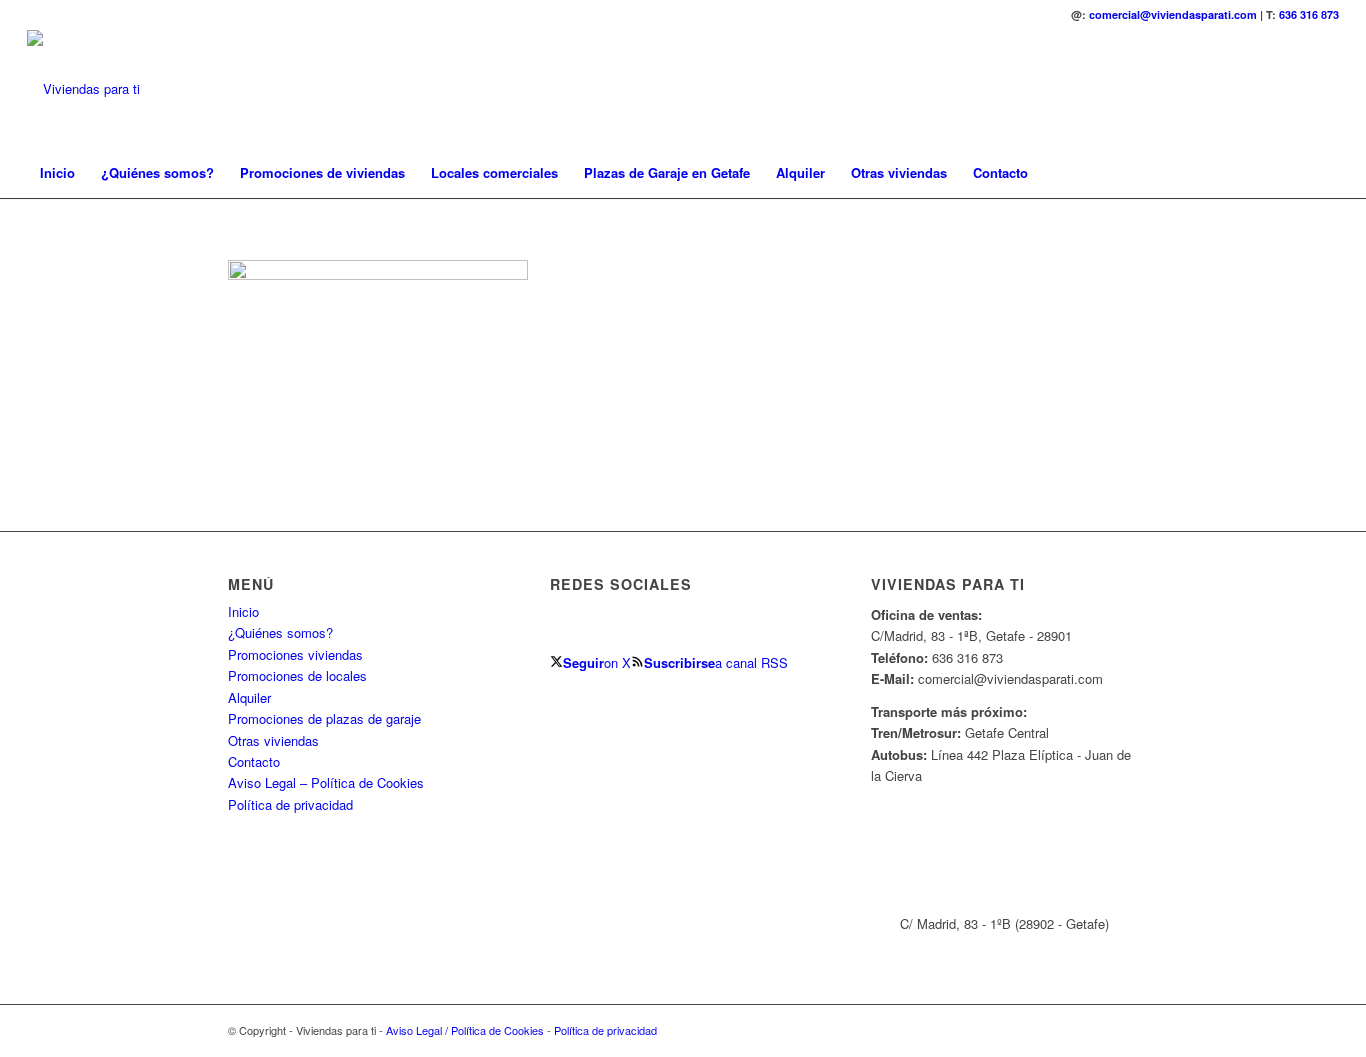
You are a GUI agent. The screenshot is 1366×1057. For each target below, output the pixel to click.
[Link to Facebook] (1264, 89)
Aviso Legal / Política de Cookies (465, 1030)
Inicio (243, 611)
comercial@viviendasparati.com (1173, 14)
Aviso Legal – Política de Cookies (326, 782)
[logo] (83, 89)
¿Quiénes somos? (280, 632)
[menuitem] (57, 173)
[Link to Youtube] (1324, 89)
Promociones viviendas (295, 654)
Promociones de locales (297, 675)
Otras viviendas (273, 740)
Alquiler (249, 697)
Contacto (254, 761)
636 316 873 (1309, 14)
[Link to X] (1294, 89)
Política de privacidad (290, 804)
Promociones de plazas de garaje (324, 718)
